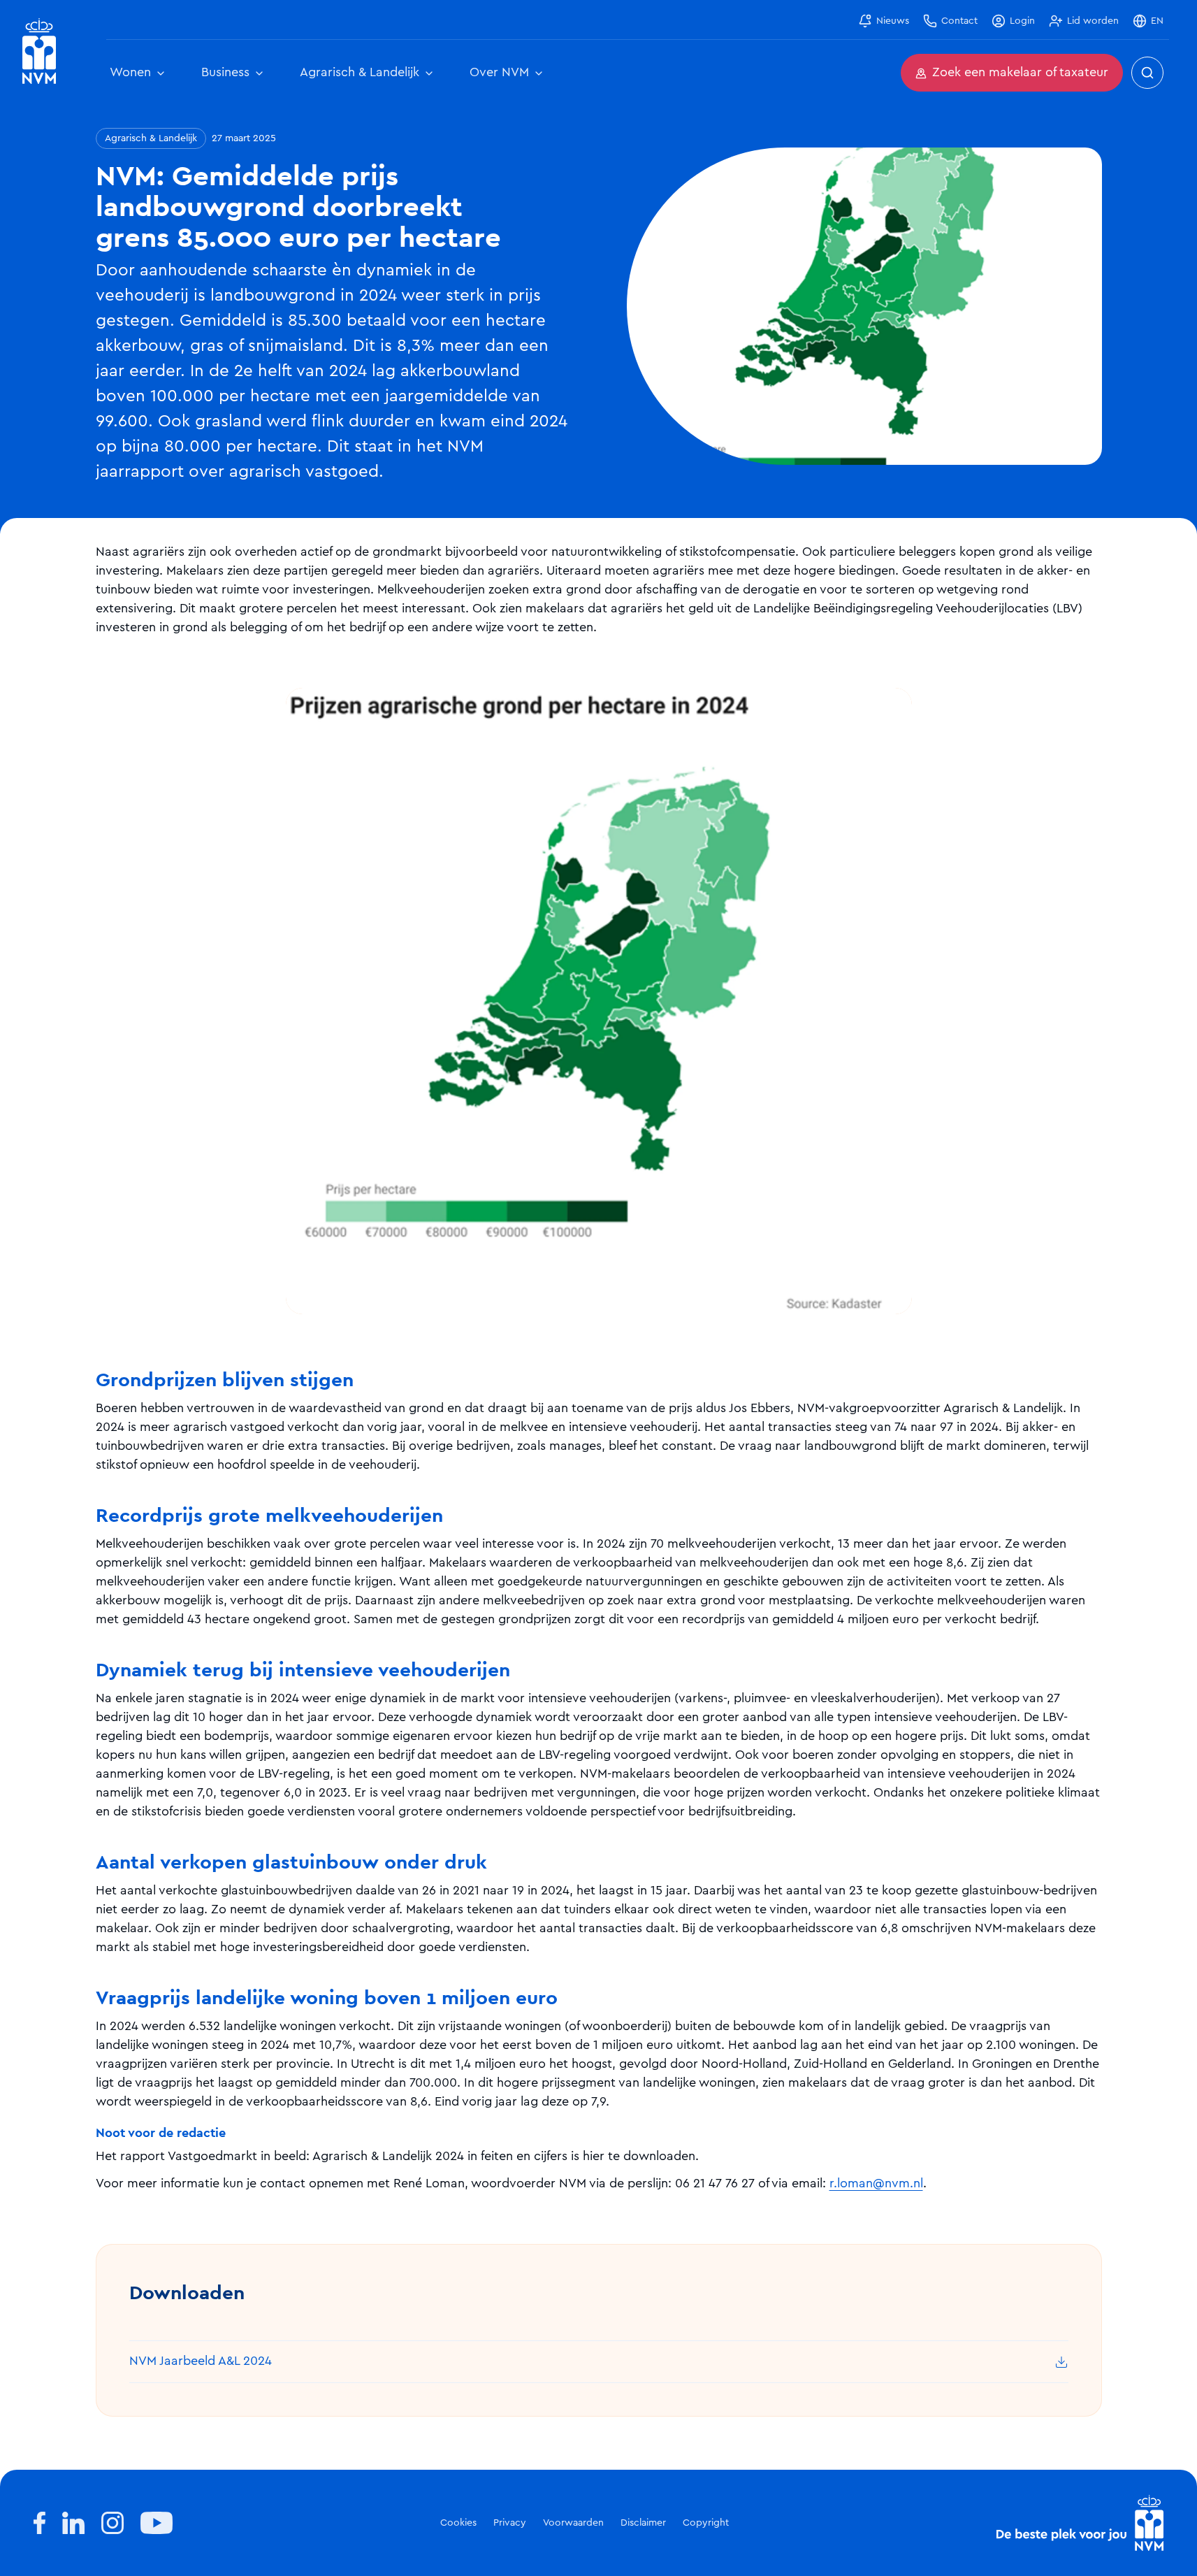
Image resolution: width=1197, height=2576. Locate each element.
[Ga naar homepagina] (39, 51)
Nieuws (893, 21)
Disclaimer (643, 2523)
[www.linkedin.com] (73, 2523)
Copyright (706, 2523)
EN (1157, 21)
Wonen (130, 73)
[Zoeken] (1147, 73)
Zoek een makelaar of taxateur (1020, 73)
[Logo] (1080, 2523)
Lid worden (1093, 21)
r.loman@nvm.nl (876, 2184)
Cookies (458, 2523)
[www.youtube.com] (157, 2523)
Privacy (510, 2523)
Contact (959, 21)
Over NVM (499, 73)
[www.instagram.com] (113, 2523)
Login (1022, 21)
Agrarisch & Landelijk (360, 73)
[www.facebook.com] (39, 2523)
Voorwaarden (573, 2523)
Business (225, 73)
